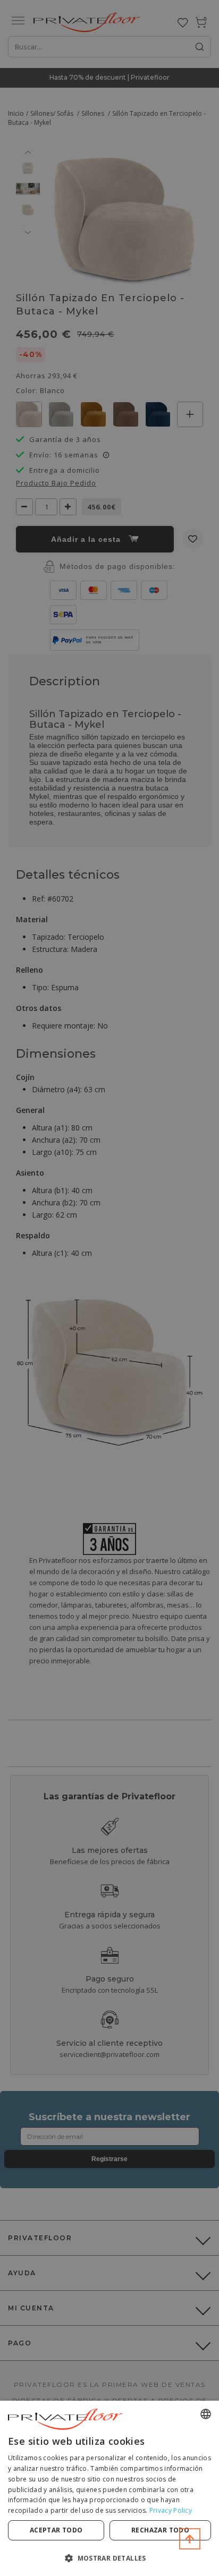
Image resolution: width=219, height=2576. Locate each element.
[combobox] (206, 2414)
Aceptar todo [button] (56, 2530)
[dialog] (109, 2488)
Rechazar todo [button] (160, 2530)
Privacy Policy (171, 2510)
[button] (109, 2558)
